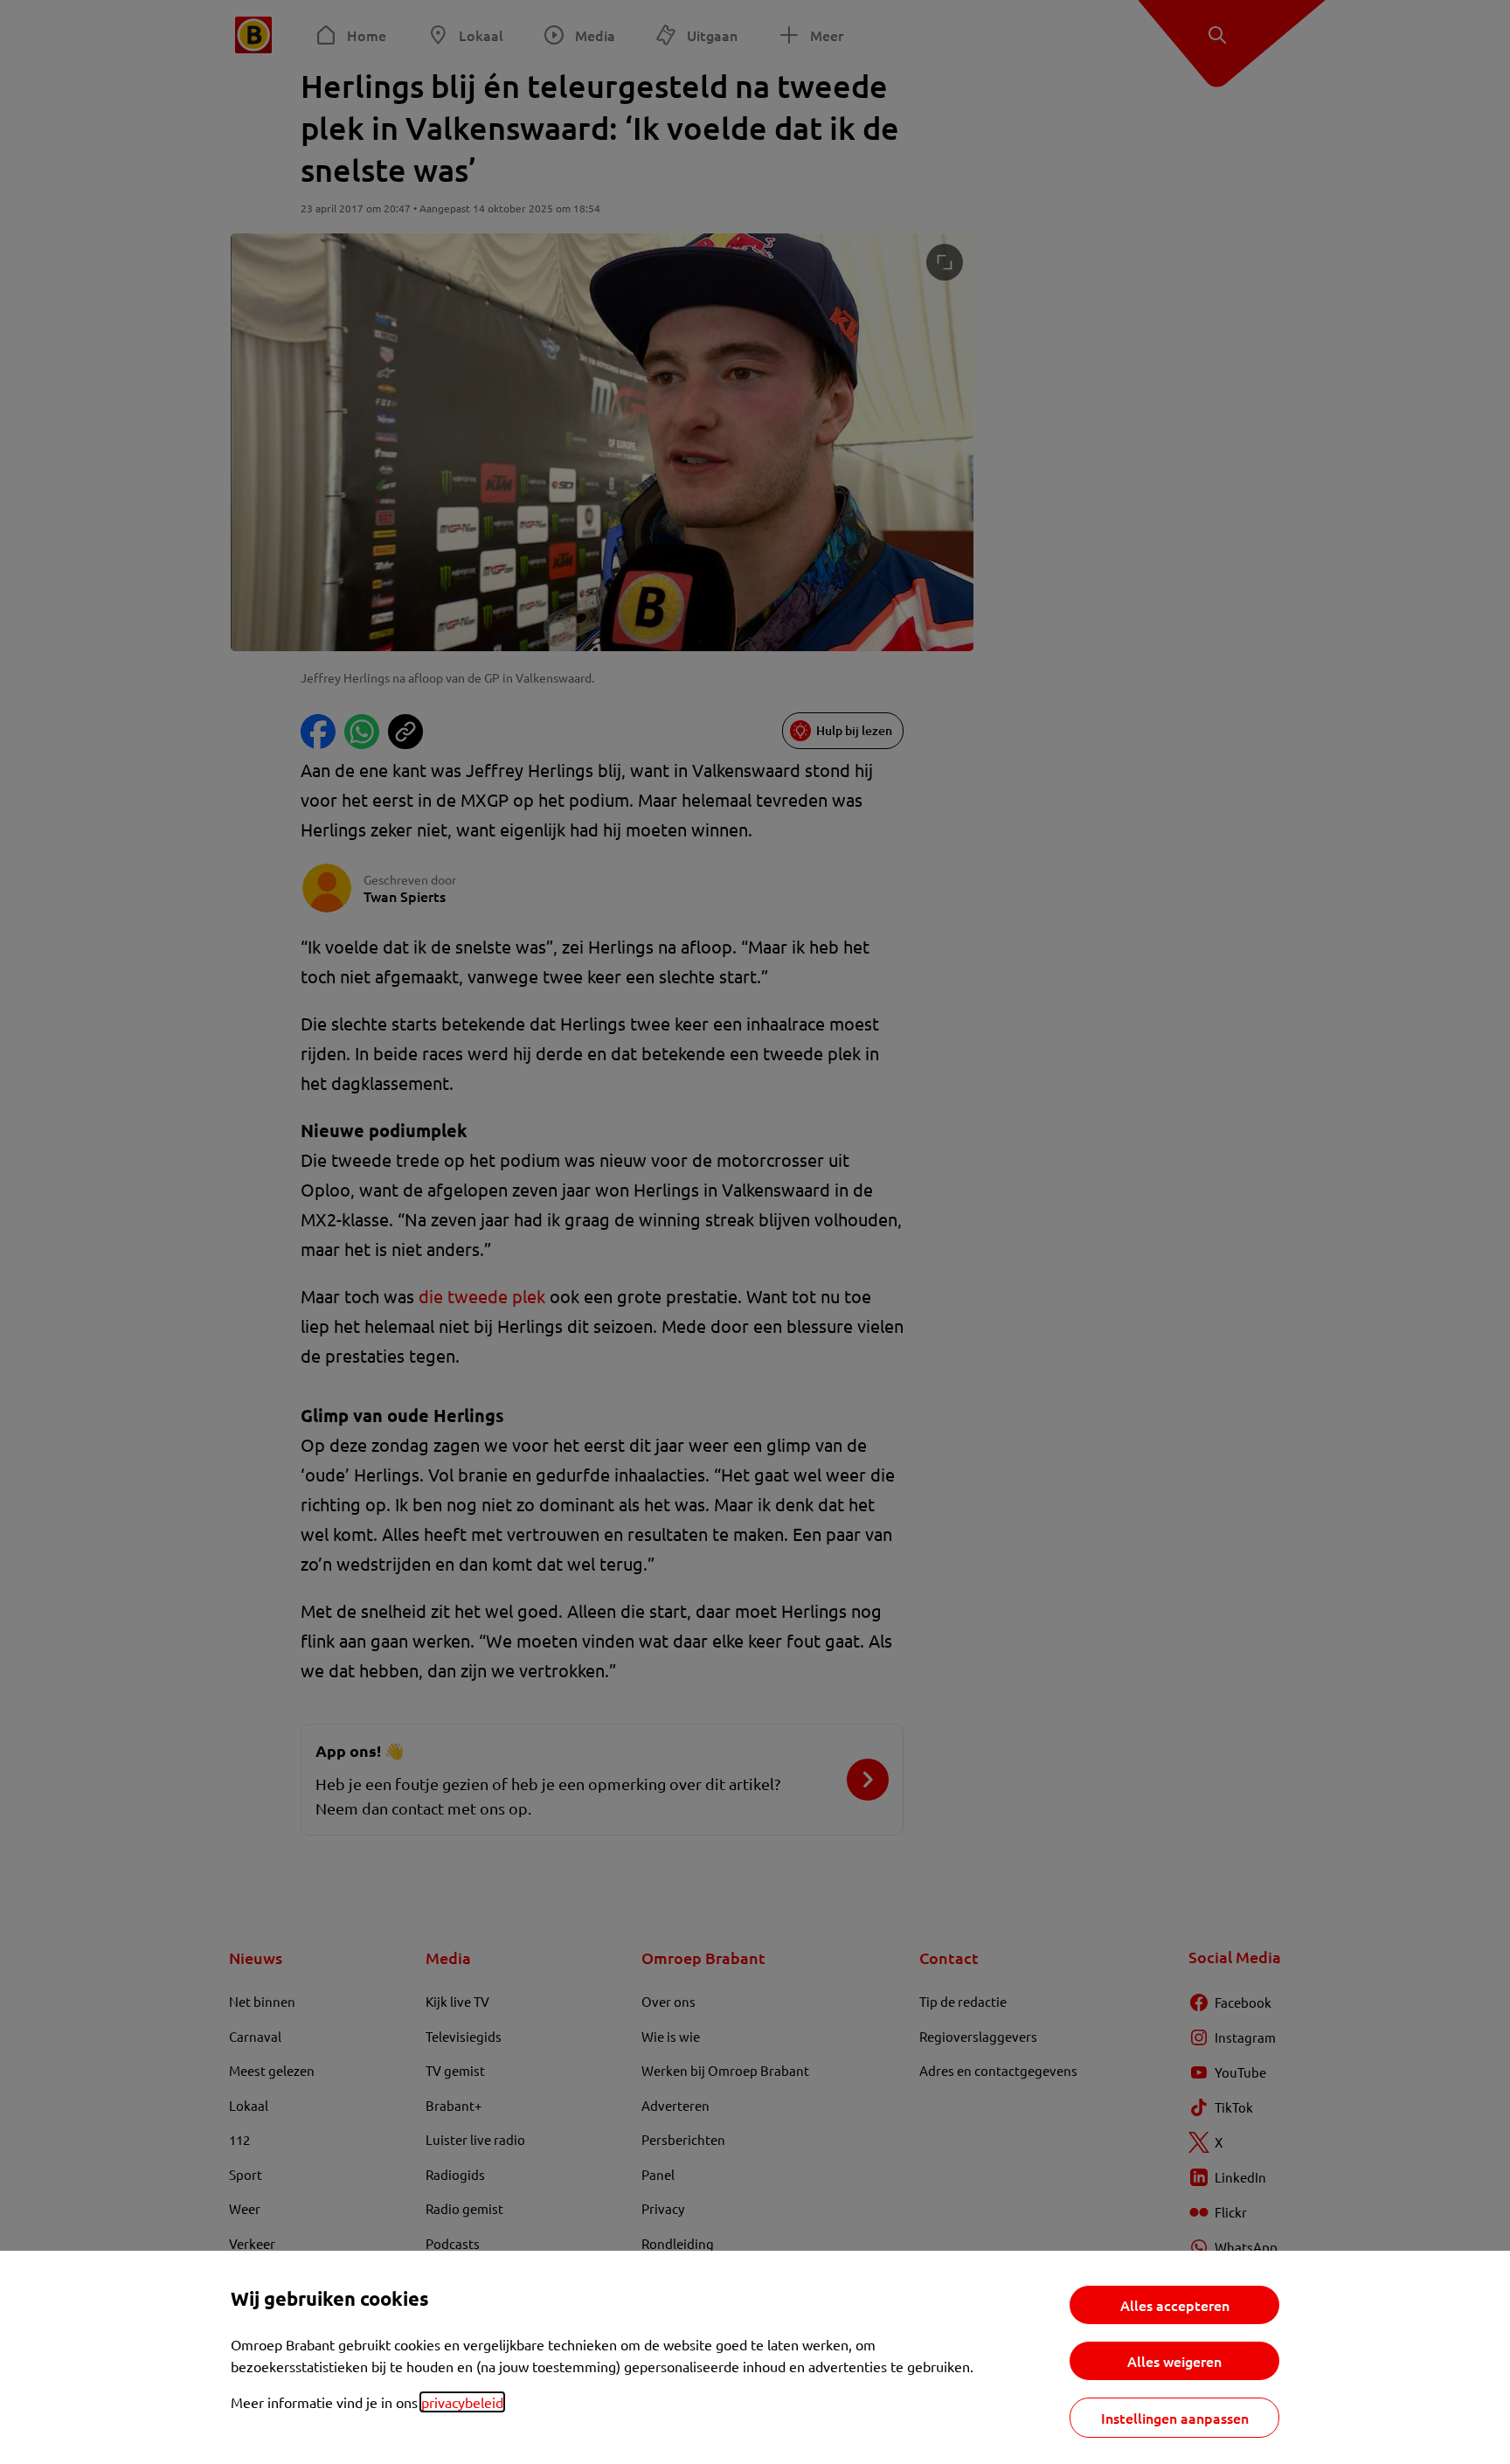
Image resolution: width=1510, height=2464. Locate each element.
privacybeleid (462, 2402)
